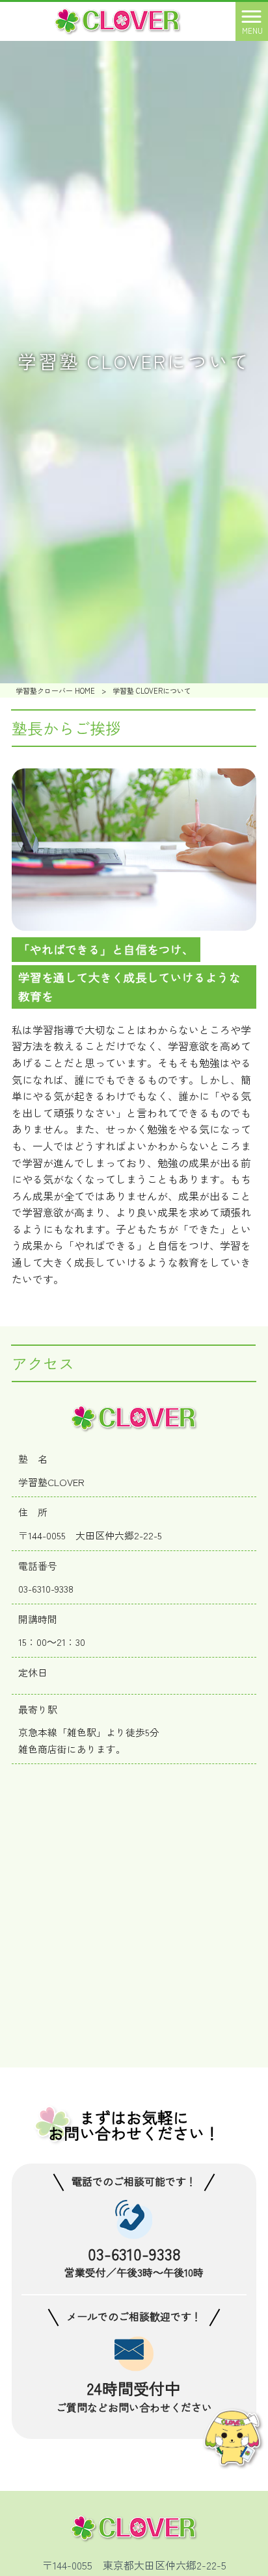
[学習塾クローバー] (118, 19)
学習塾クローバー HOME (55, 690)
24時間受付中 (134, 2387)
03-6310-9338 (134, 2252)
